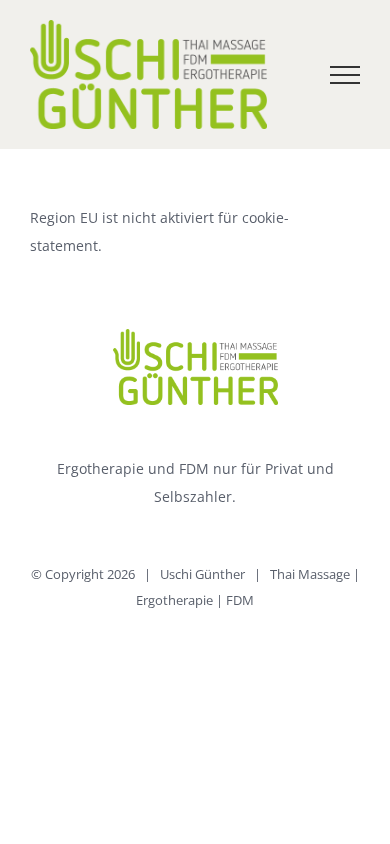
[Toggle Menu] (345, 75)
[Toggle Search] (276, 74)
